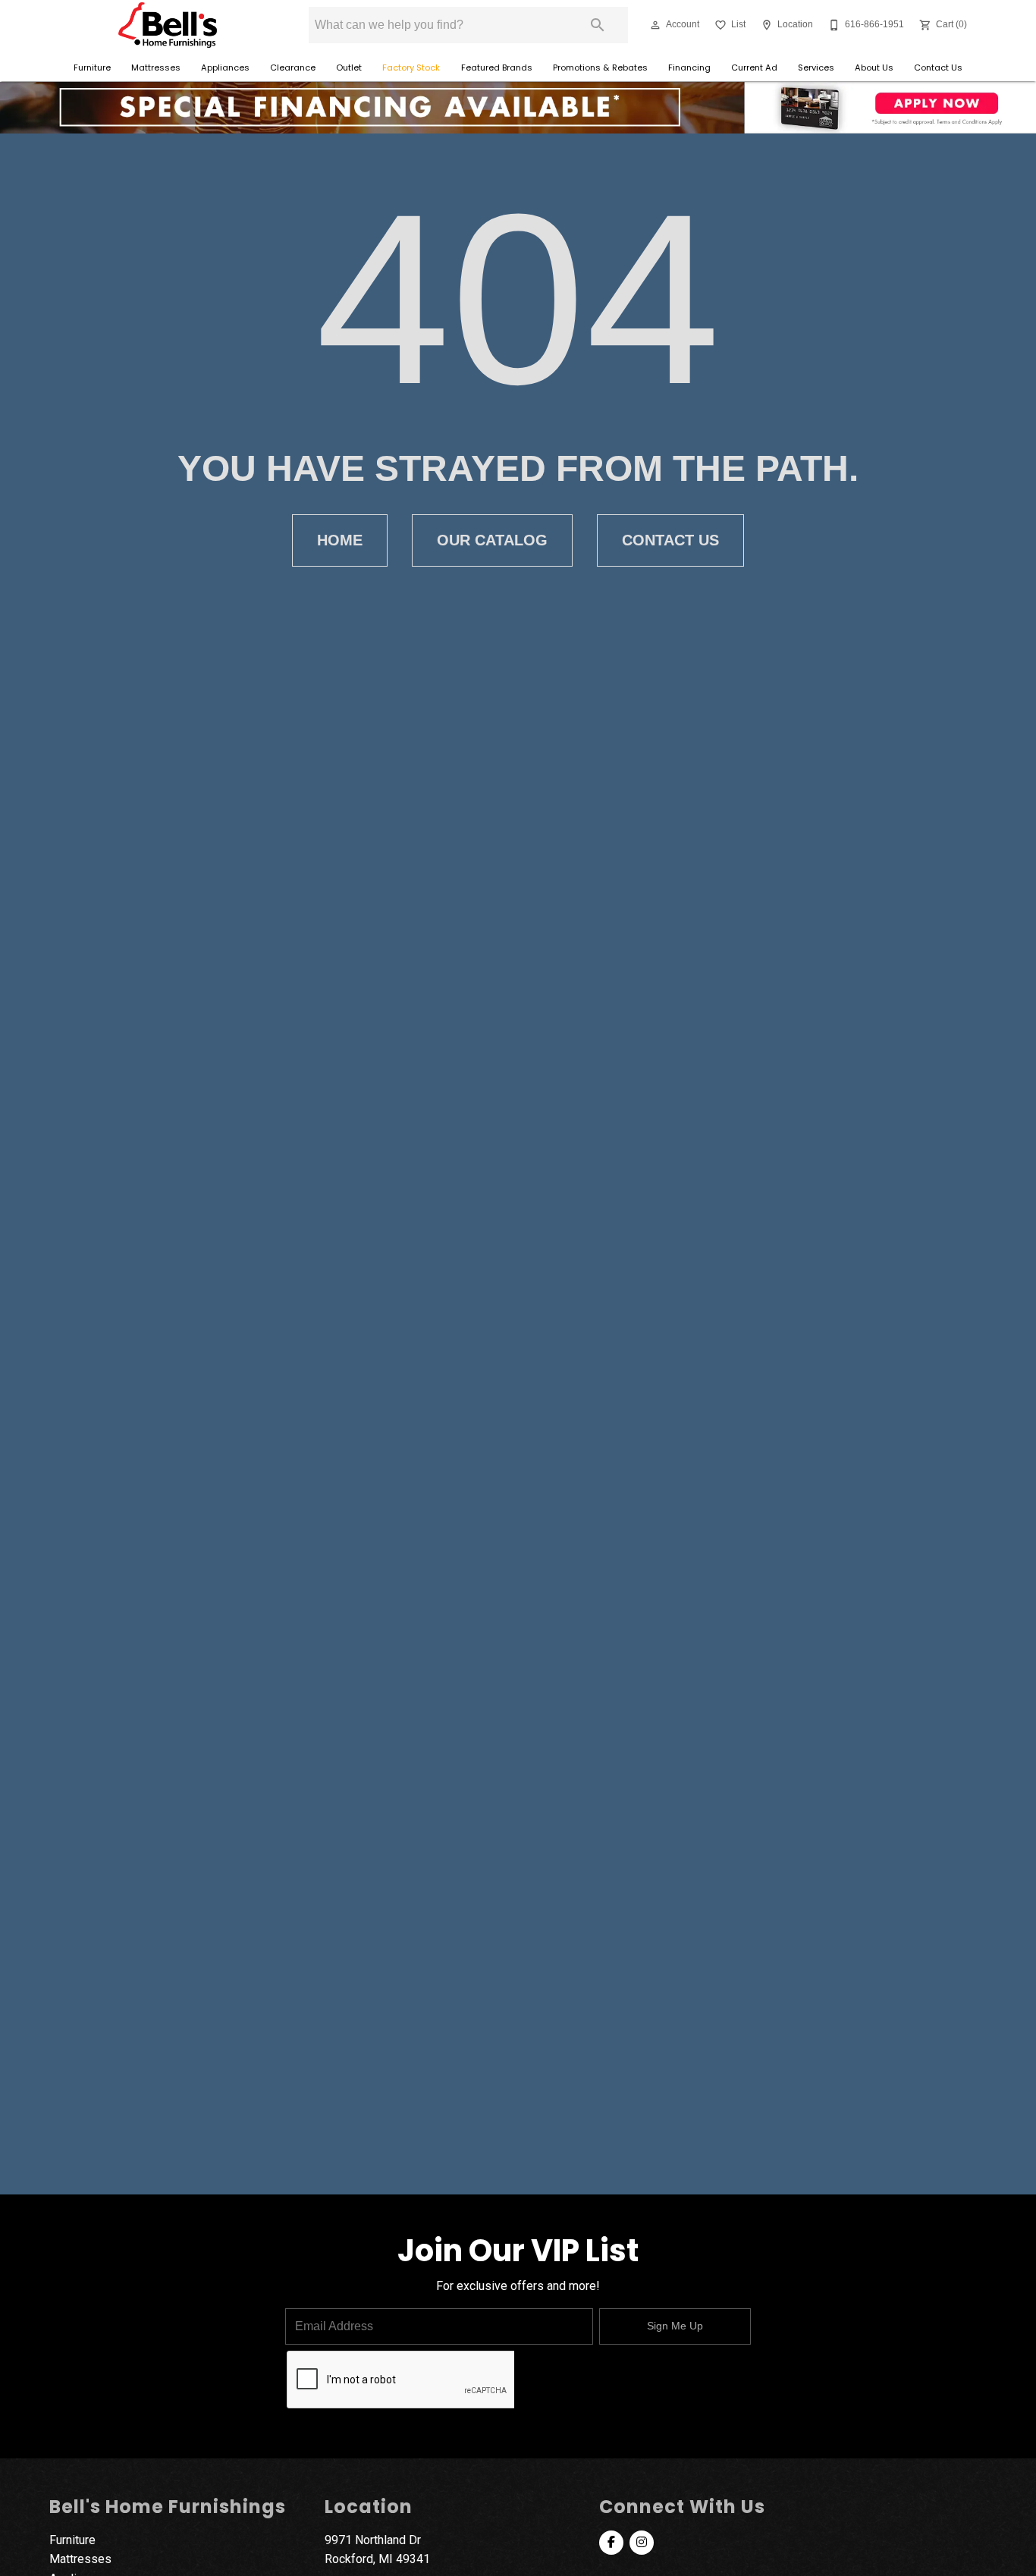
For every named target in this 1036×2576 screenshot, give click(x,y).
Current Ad (754, 68)
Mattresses (156, 68)
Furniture (92, 68)
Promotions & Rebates (600, 68)
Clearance (293, 68)
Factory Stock (411, 68)
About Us (874, 68)
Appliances (225, 68)
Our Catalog (492, 540)
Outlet (349, 68)
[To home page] (167, 25)
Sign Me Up (675, 2326)
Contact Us (938, 68)
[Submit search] (598, 25)
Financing (689, 68)
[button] (655, 25)
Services (816, 68)
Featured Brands (497, 68)
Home (340, 540)
